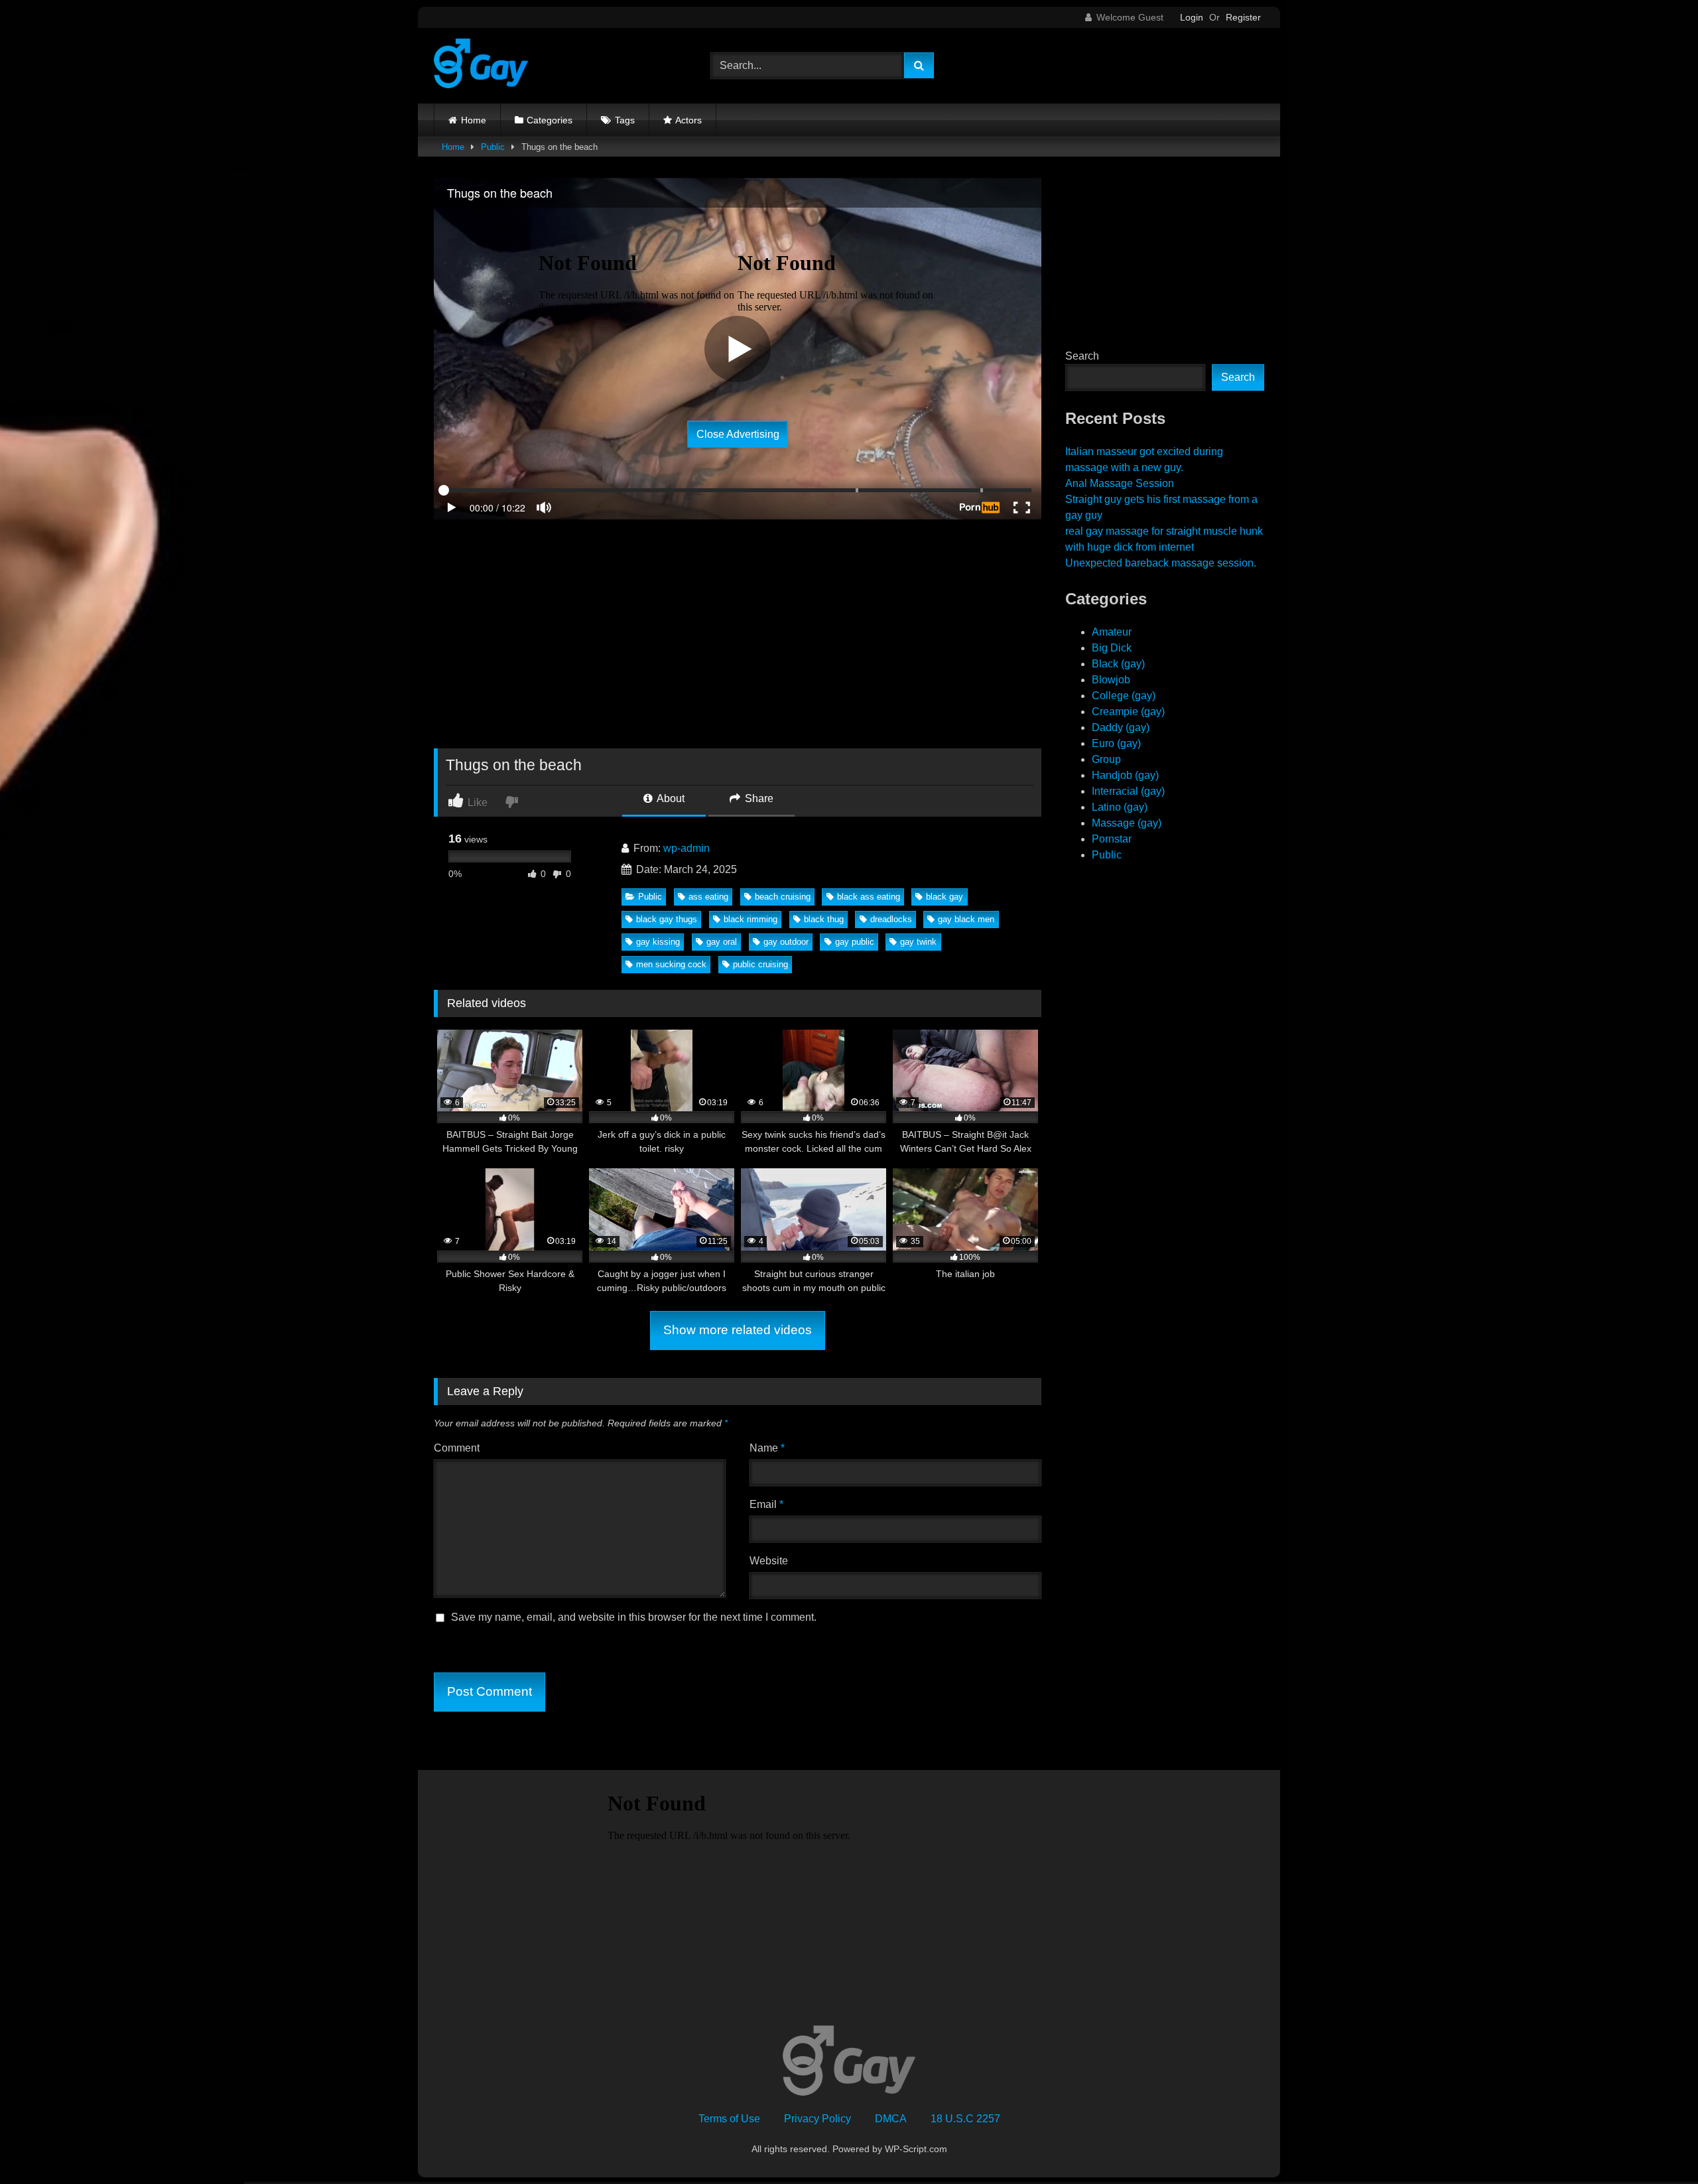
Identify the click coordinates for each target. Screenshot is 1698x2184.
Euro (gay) (1116, 743)
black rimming (751, 919)
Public (493, 147)
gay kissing (658, 942)
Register (1243, 17)
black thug (824, 919)
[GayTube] (481, 66)
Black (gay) (1118, 664)
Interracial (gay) (1128, 791)
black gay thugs (667, 919)
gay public (855, 942)
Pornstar (1112, 839)
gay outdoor (786, 942)
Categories (550, 120)
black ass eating (869, 897)
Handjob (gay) (1125, 775)
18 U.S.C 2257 (965, 2119)
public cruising (760, 964)
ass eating (708, 897)
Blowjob (1111, 680)
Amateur (1112, 632)
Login (1192, 17)
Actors (688, 120)
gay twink (918, 942)
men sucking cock (671, 964)
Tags (625, 120)
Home (474, 120)
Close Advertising (738, 434)
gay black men (966, 919)
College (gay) (1124, 696)
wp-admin (686, 848)
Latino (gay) (1120, 807)
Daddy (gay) (1121, 727)
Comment (457, 1448)
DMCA (891, 2119)
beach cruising (783, 897)
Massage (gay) (1127, 823)
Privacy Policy (817, 2119)
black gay (945, 897)
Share (758, 798)
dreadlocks (891, 919)
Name (767, 1448)
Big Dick (1112, 648)
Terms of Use (729, 2119)
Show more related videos (738, 1330)
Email (766, 1504)
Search (1082, 356)
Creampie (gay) (1128, 712)
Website (769, 1561)
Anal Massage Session (1120, 483)
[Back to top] (1657, 2145)
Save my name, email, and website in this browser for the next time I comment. (634, 1617)
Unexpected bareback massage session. (1161, 563)
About (670, 798)
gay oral (722, 942)
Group (1106, 759)
